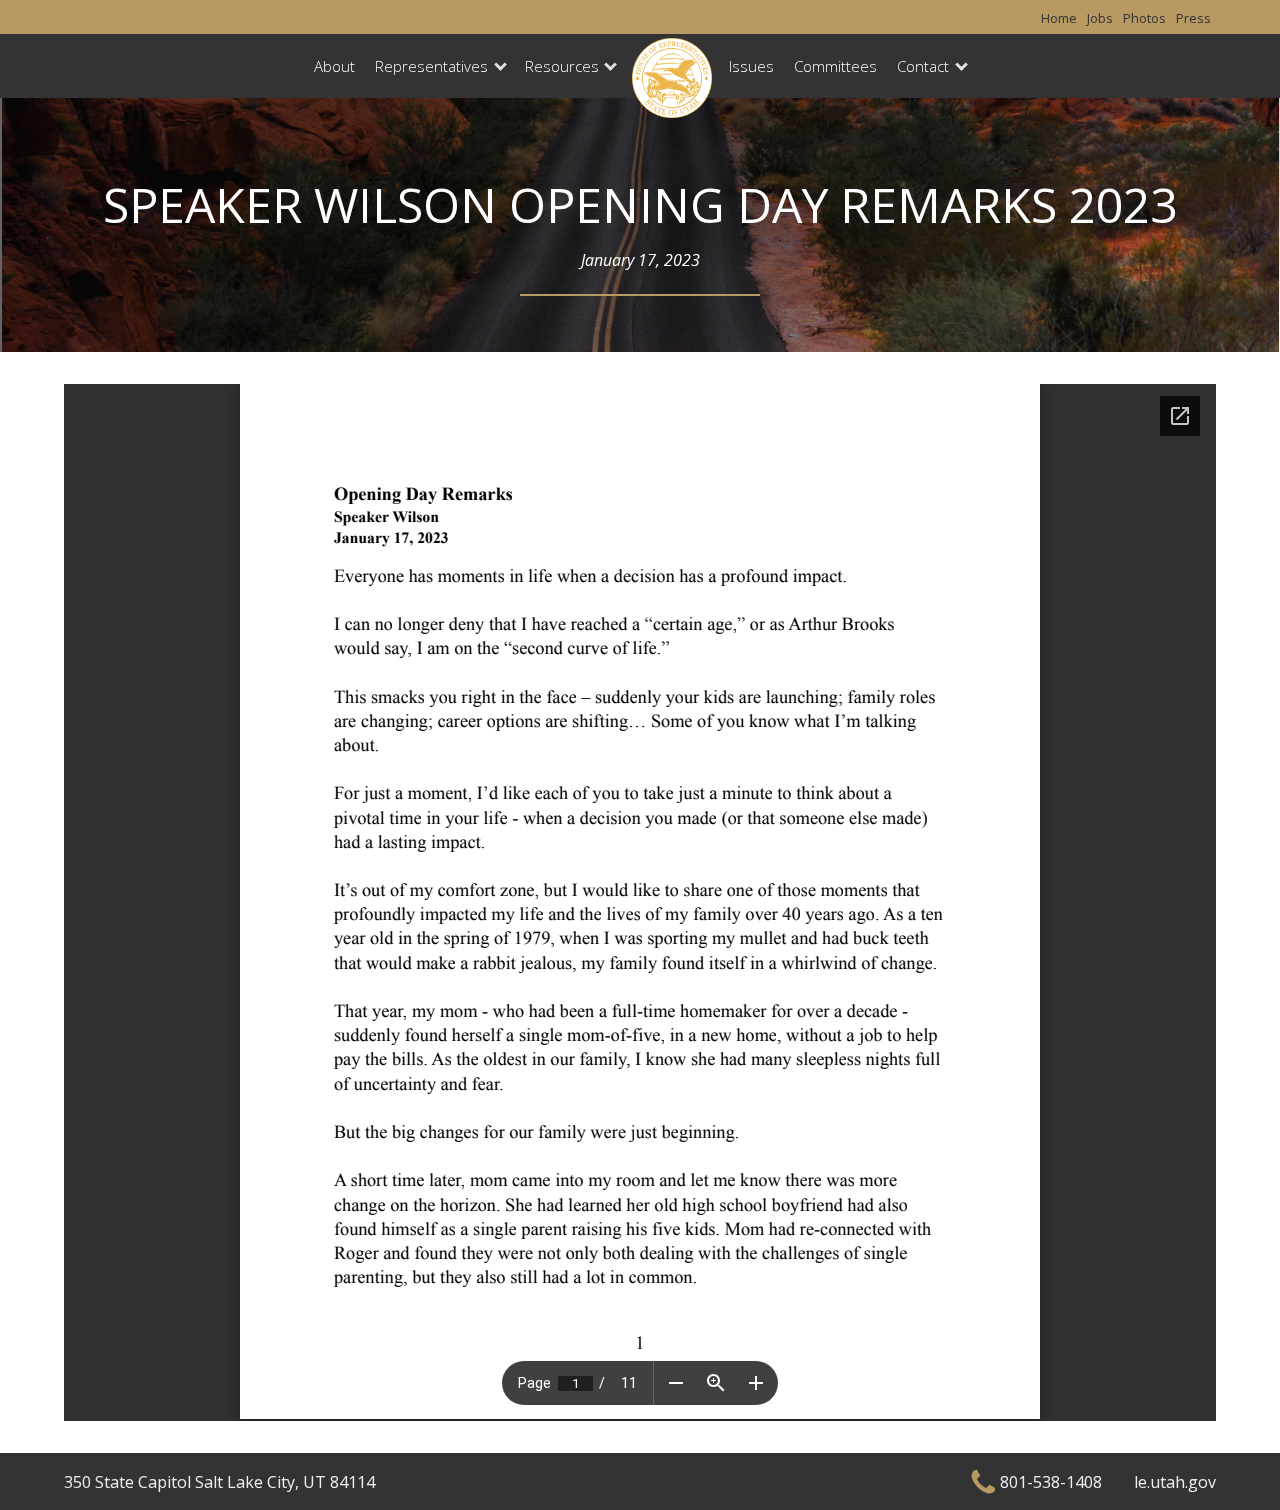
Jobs (1100, 18)
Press (1193, 18)
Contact (923, 66)
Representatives (431, 66)
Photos (1144, 18)
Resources (562, 66)
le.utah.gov (1175, 1482)
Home (1059, 18)
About (334, 66)
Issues (751, 66)
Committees (835, 66)
